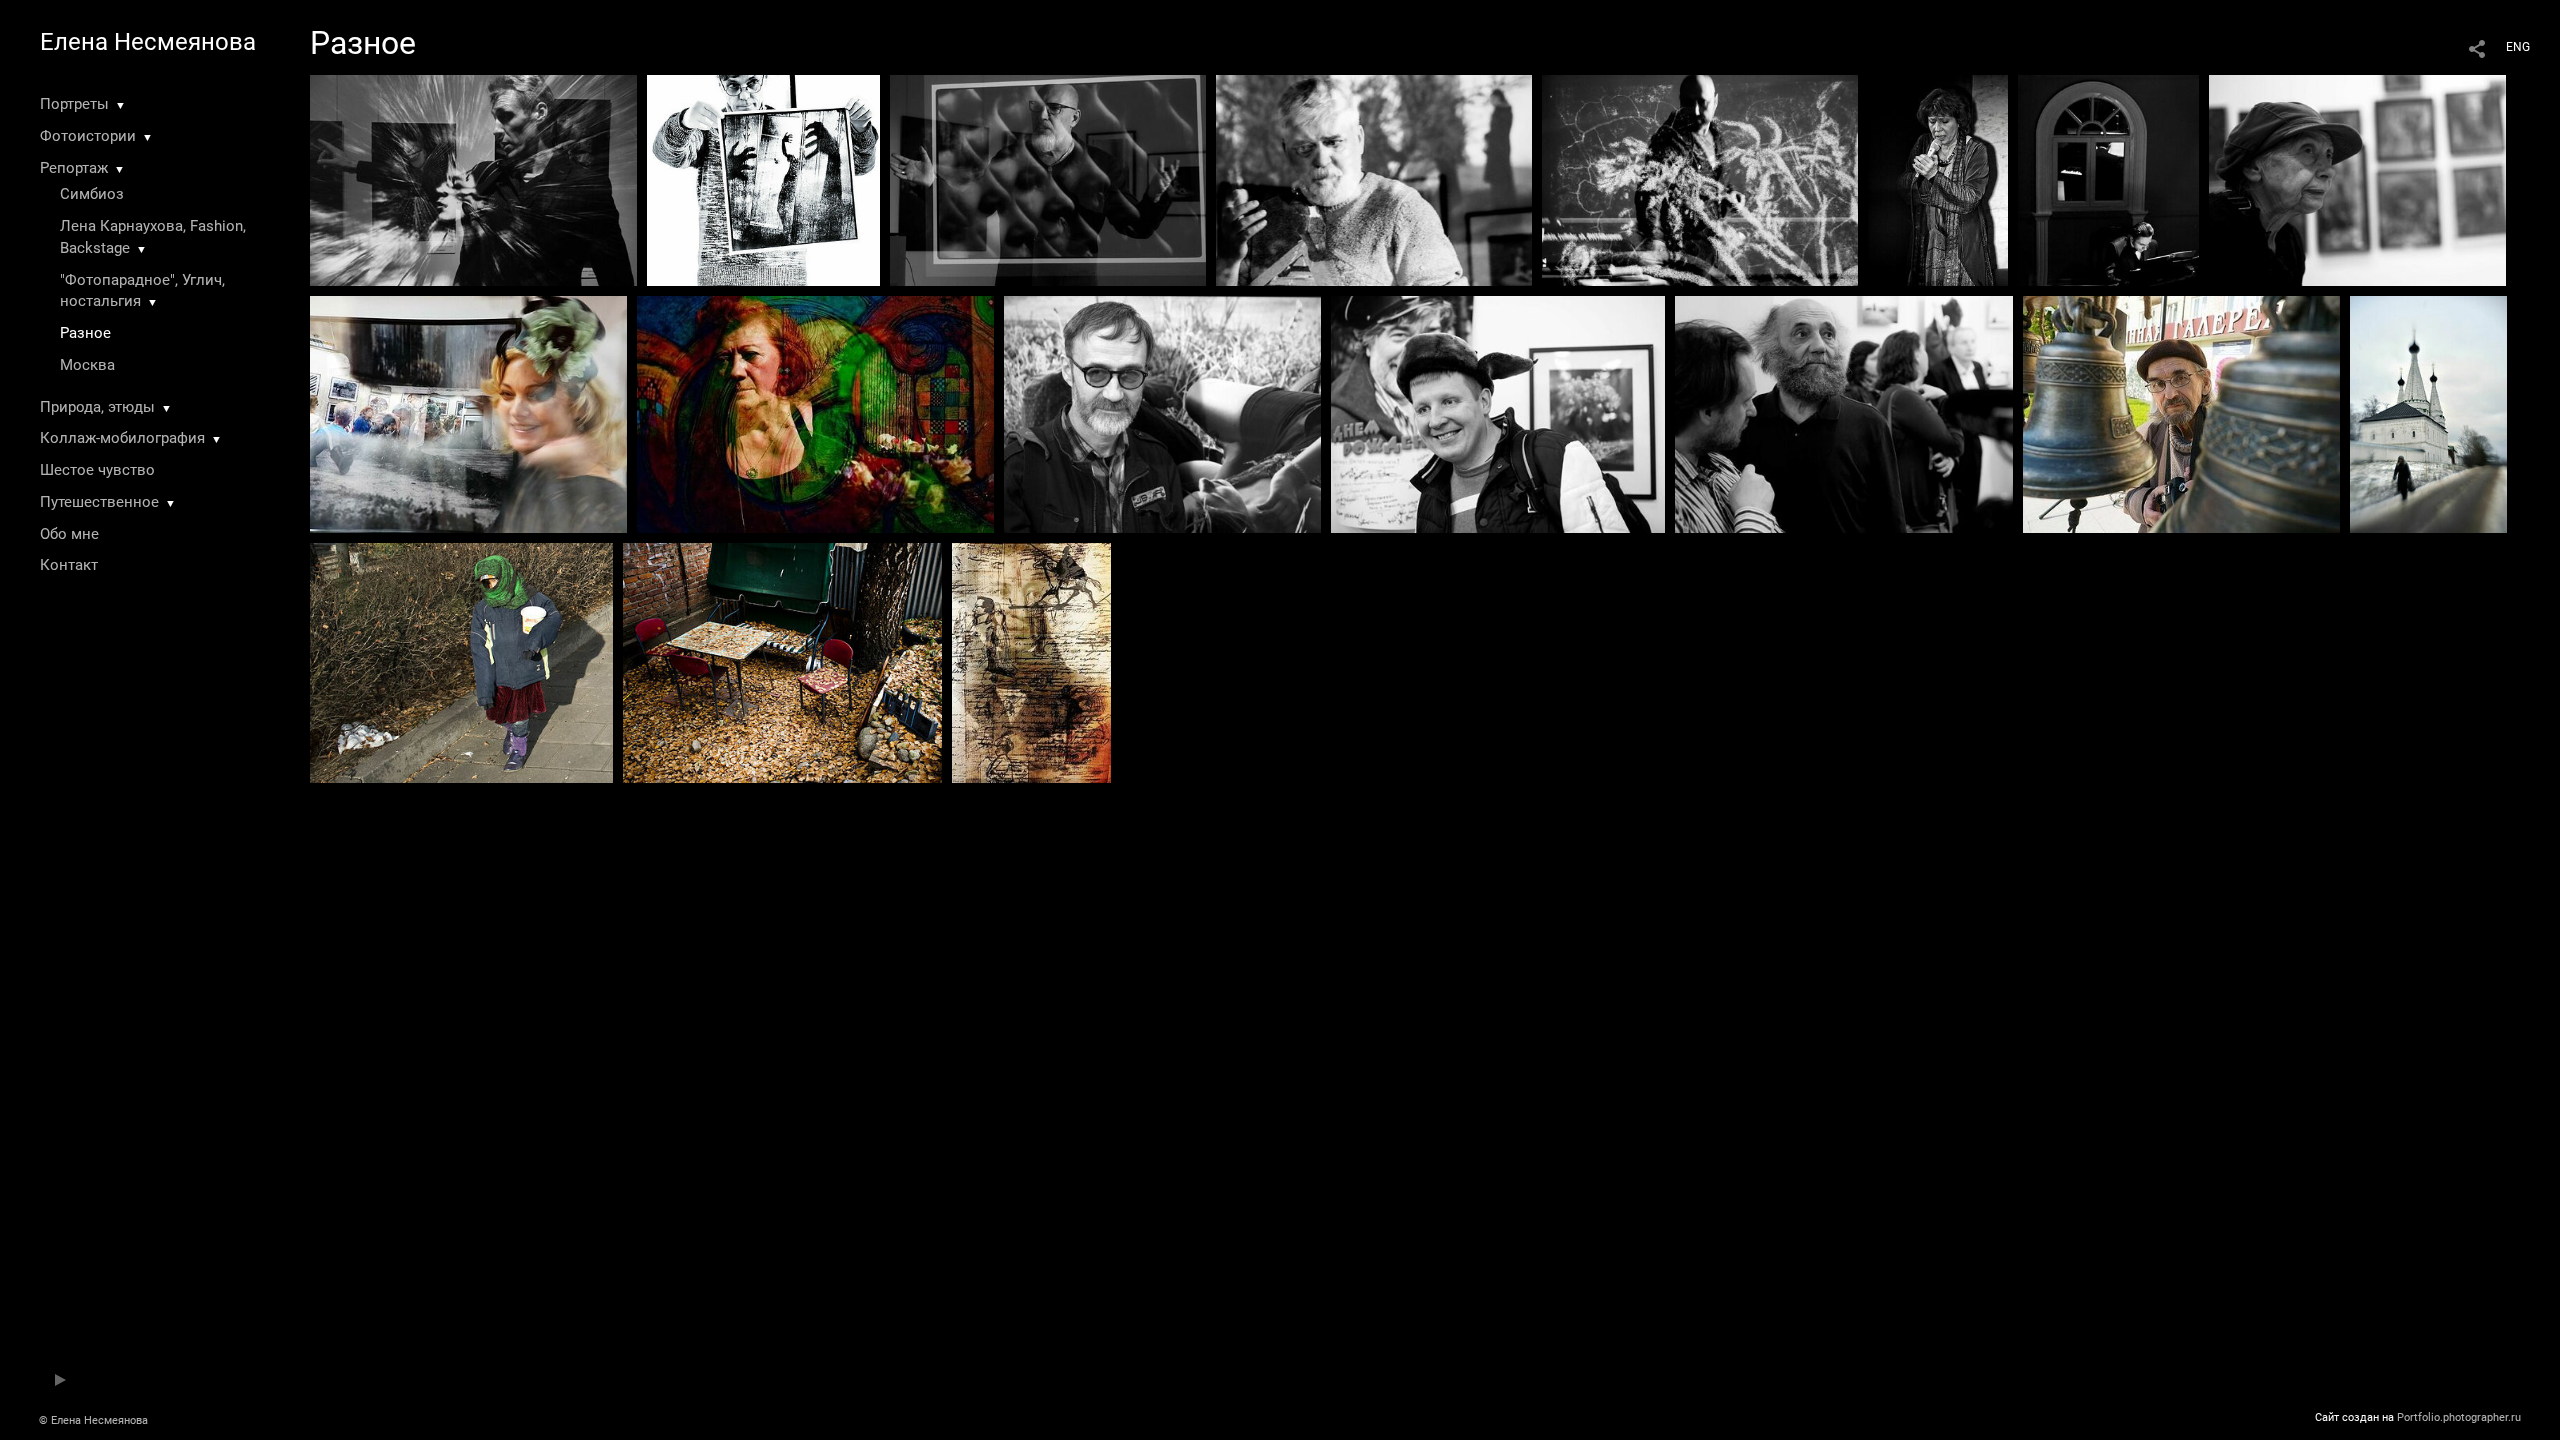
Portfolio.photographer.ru (2459, 1417)
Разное (85, 333)
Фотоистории (88, 136)
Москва (87, 365)
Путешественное (99, 502)
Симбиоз (92, 194)
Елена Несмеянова (148, 42)
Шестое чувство (97, 470)
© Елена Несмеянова (93, 1420)
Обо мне (69, 534)
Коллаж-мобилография (122, 438)
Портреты (74, 104)
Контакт (69, 565)
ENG (2518, 47)
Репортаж (74, 168)
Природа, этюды (97, 407)
